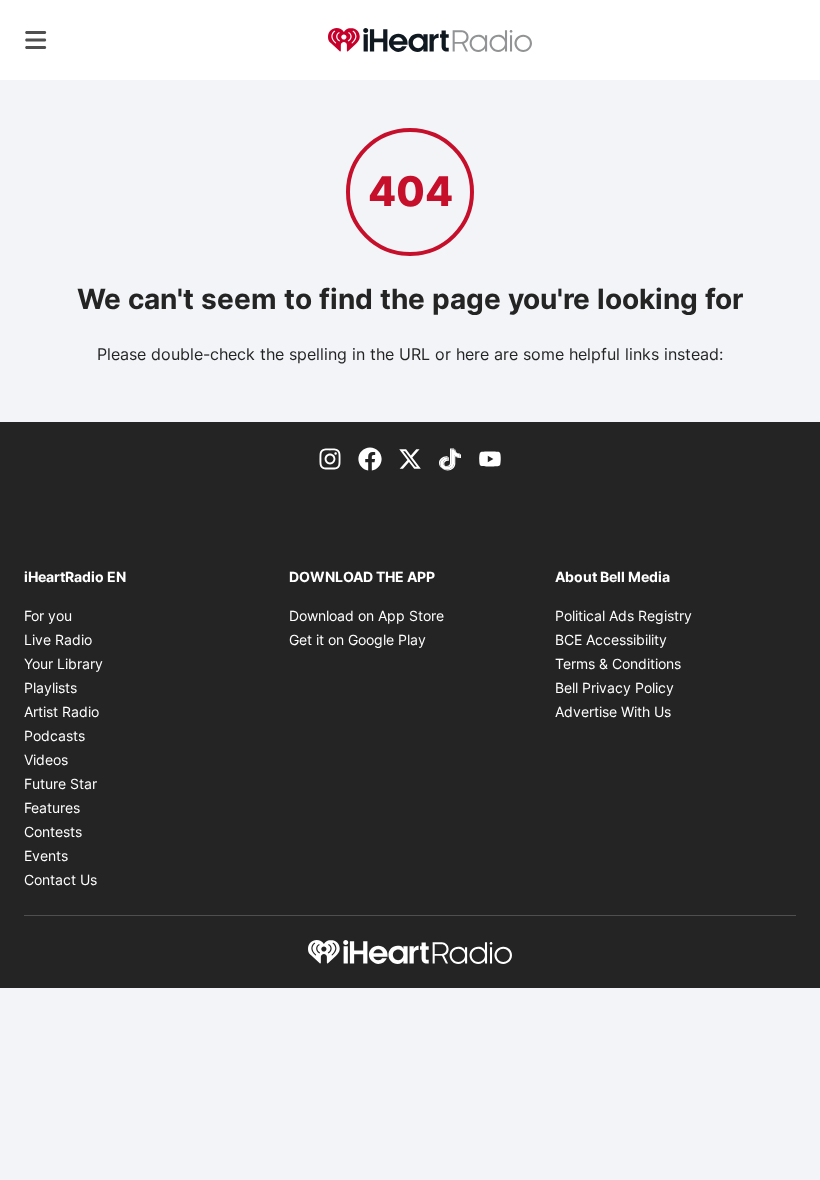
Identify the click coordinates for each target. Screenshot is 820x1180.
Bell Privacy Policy (614, 687)
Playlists (50, 687)
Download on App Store (366, 615)
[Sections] (36, 40)
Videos (46, 759)
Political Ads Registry (623, 615)
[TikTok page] (450, 458)
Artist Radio (61, 711)
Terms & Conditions (618, 663)
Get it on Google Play (357, 639)
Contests (53, 831)
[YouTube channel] (490, 458)
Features (52, 807)
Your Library (63, 663)
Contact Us (60, 879)
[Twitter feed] (410, 458)
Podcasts (54, 735)
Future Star (60, 783)
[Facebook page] (370, 458)
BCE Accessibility (611, 639)
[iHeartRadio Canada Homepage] (430, 40)
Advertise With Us (613, 711)
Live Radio (58, 639)
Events (46, 855)
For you (48, 615)
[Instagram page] (330, 458)
